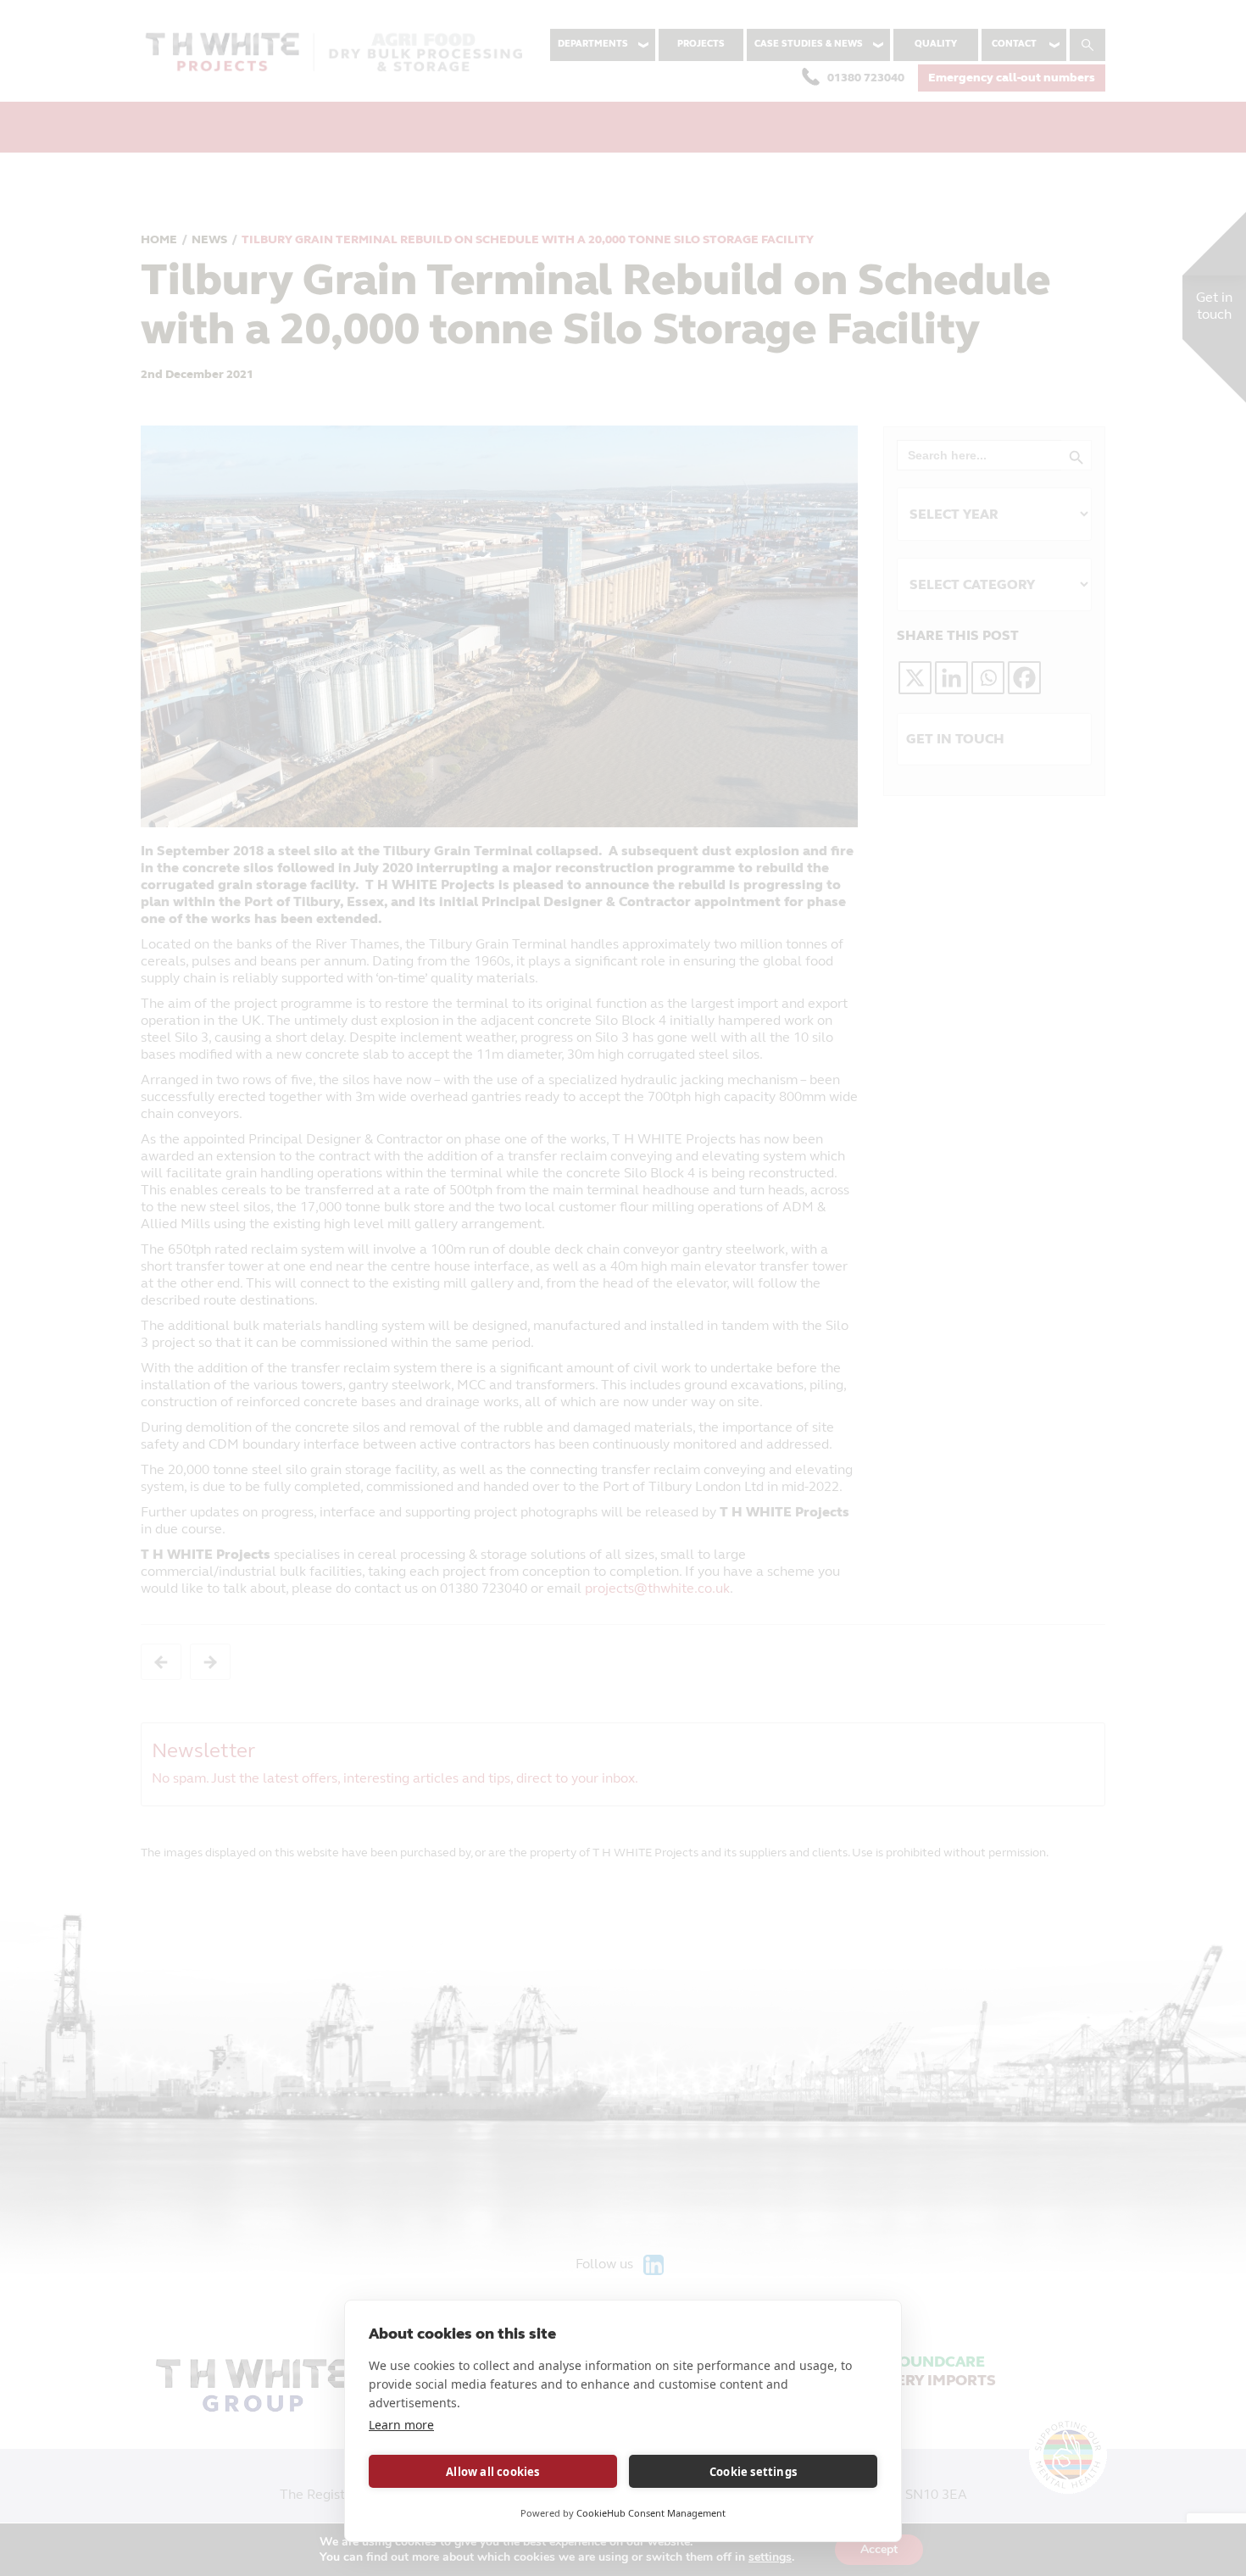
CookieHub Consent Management (651, 2513)
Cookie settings (753, 2472)
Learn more (401, 2425)
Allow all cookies (492, 2472)
